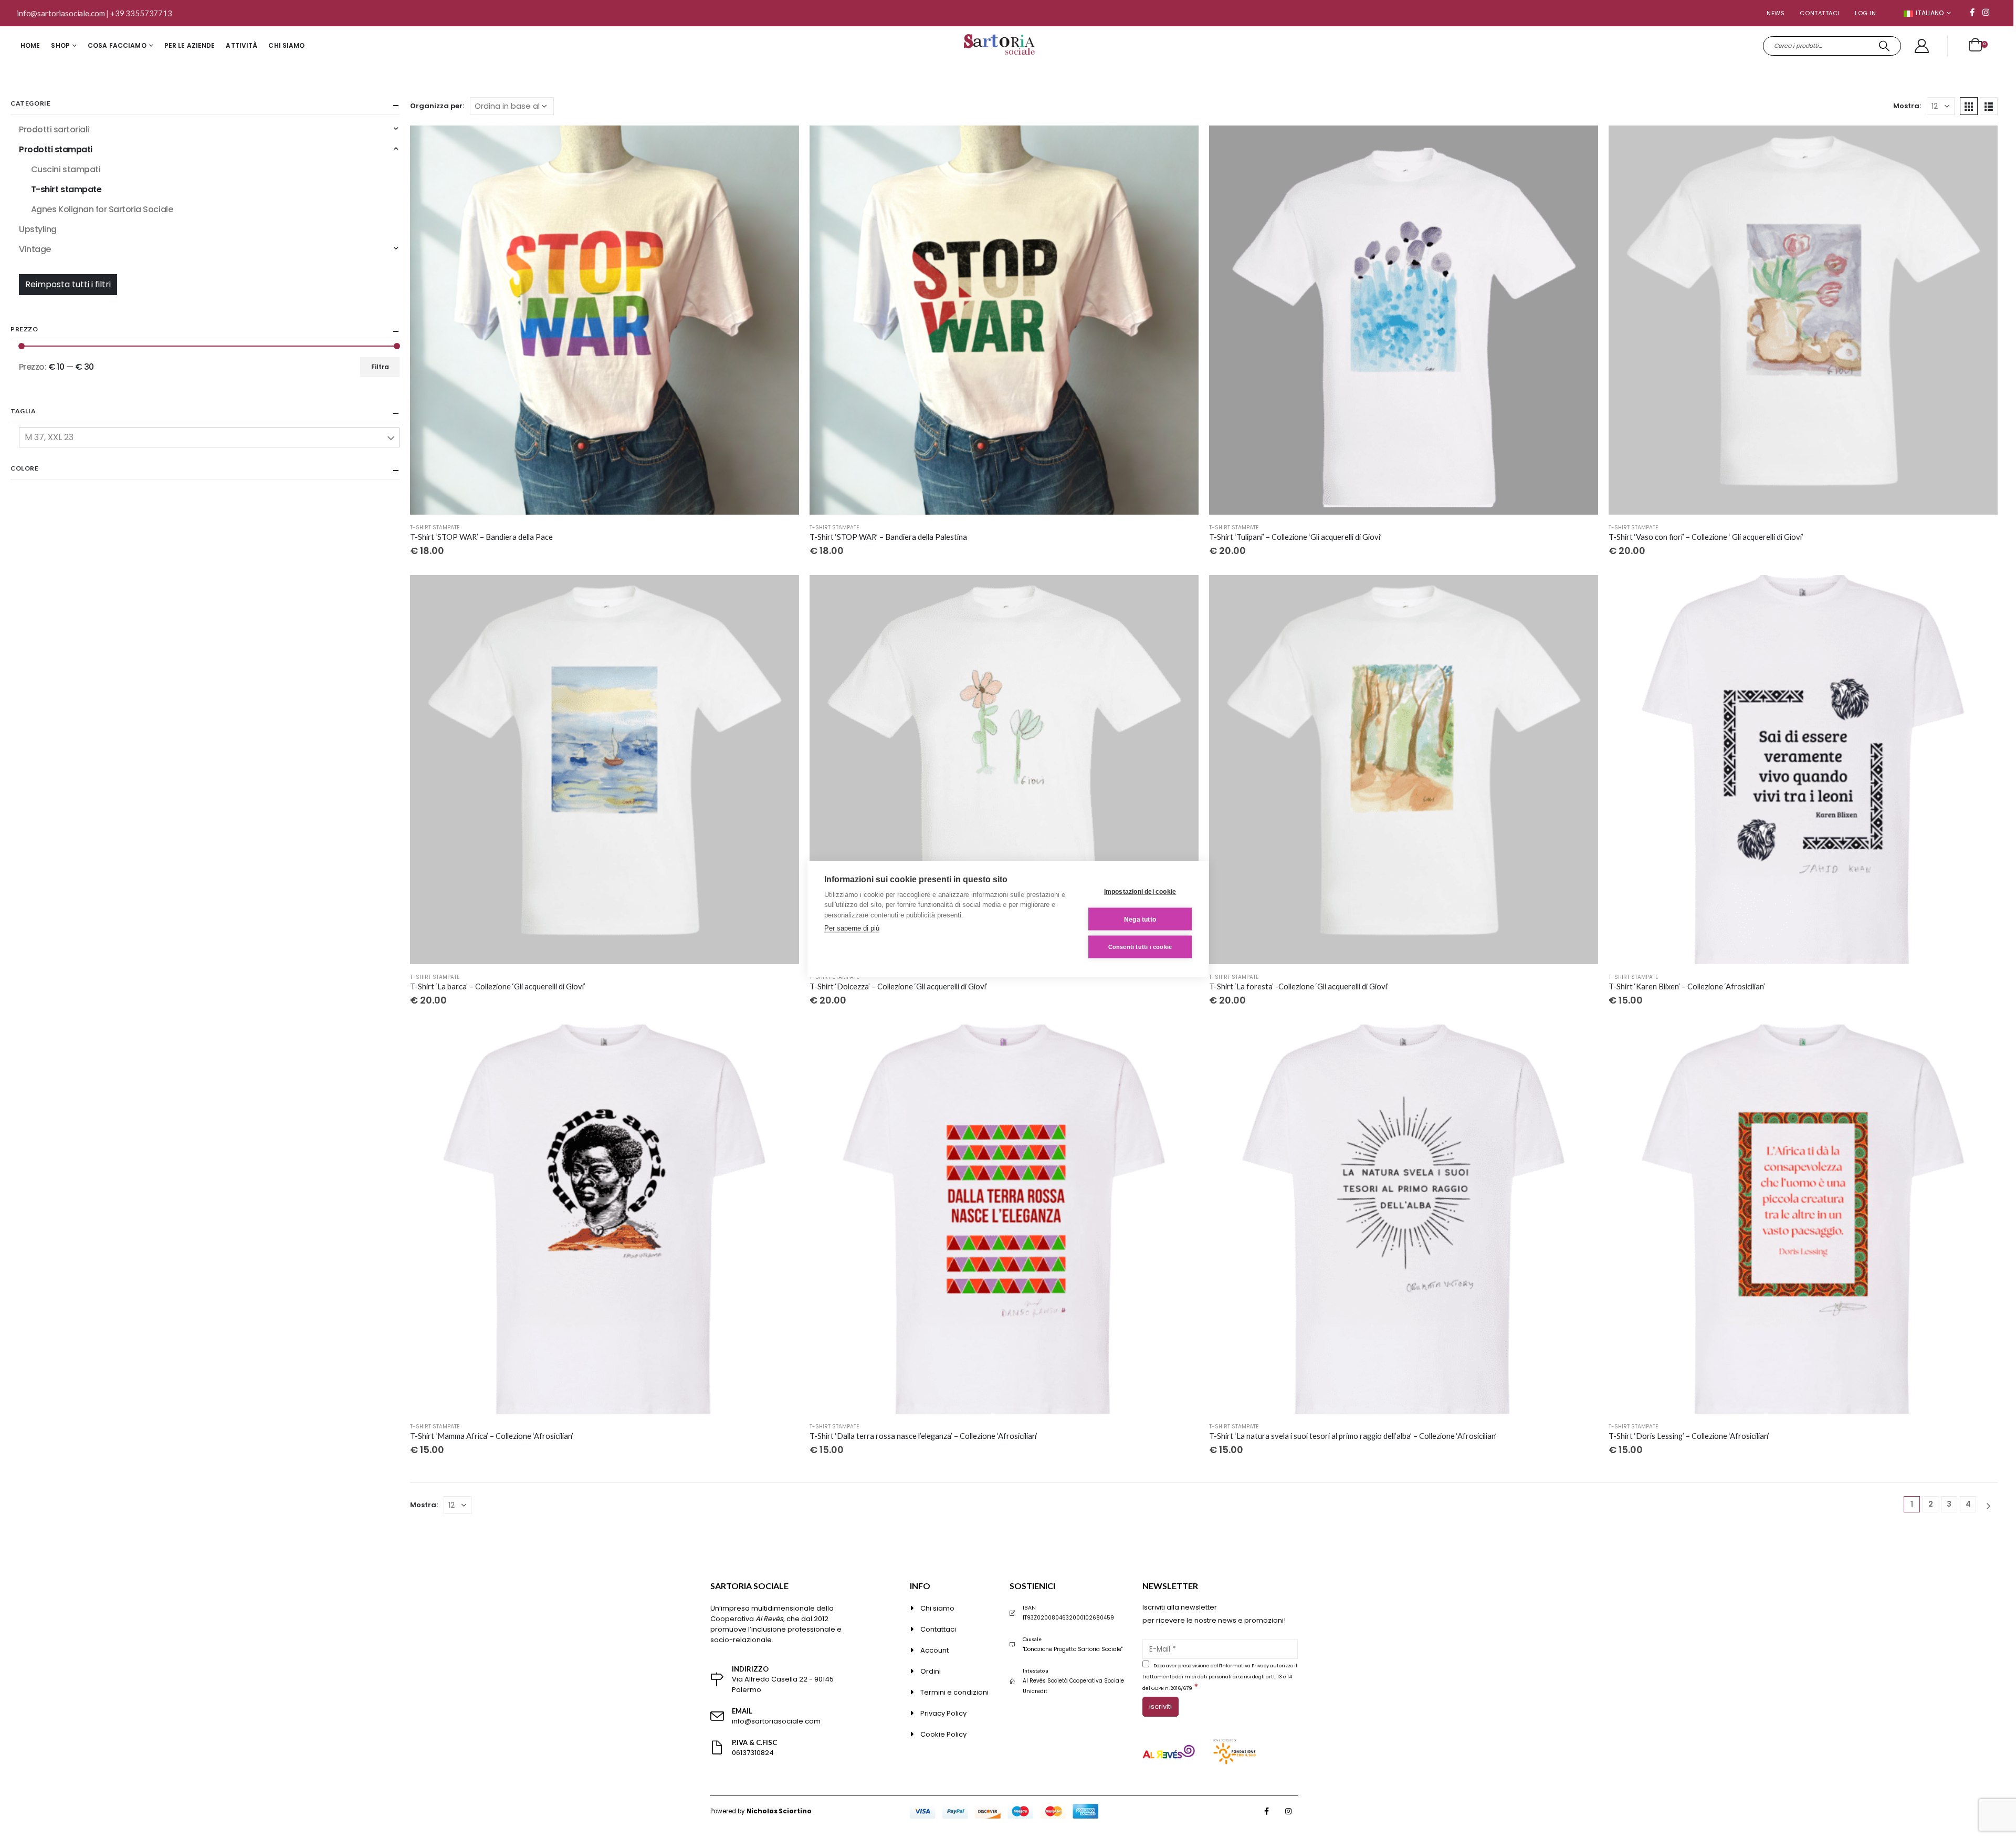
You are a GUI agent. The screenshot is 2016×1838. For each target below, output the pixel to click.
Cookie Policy (943, 1734)
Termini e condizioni (954, 1692)
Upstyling (38, 229)
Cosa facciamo (117, 45)
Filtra (380, 367)
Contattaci (1820, 13)
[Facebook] (1972, 12)
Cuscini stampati (66, 169)
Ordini (931, 1671)
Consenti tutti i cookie (1140, 947)
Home (30, 45)
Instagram (1288, 1811)
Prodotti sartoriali (54, 129)
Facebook (1267, 1811)
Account (934, 1650)
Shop (60, 45)
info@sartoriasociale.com (61, 13)
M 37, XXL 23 (49, 437)
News (1776, 13)
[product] (605, 320)
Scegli (782, 143)
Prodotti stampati (56, 149)
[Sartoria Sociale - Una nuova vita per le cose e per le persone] (1001, 46)
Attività (241, 45)
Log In (1865, 13)
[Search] (1884, 46)
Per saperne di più (852, 928)
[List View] (1989, 106)
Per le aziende (190, 45)
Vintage (35, 249)
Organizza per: (437, 106)
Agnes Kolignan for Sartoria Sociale (102, 209)
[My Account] (1922, 46)
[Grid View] (1969, 106)
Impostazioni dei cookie (1140, 891)
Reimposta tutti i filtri (68, 284)
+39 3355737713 (141, 13)
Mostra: (1907, 106)
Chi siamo (286, 45)
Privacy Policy (943, 1713)
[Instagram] (1986, 12)
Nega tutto (1140, 919)
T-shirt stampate (435, 528)
